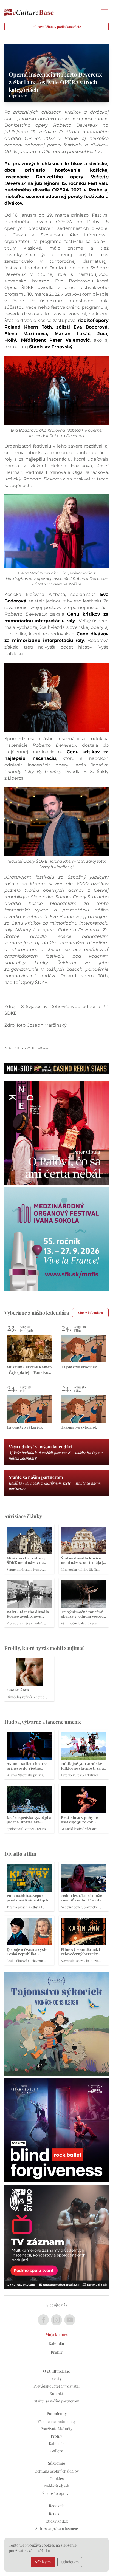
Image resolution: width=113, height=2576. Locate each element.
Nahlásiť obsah (57, 2486)
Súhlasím (43, 2562)
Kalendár (56, 2343)
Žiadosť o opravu (56, 2493)
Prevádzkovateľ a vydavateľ (56, 2386)
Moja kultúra (57, 2335)
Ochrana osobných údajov (57, 2471)
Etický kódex (57, 2521)
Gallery (57, 2451)
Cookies (57, 2479)
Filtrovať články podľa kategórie (57, 27)
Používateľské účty (56, 2429)
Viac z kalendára (90, 1313)
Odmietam (70, 2562)
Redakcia (57, 2514)
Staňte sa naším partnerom (56, 2401)
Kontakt (56, 2394)
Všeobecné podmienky (57, 2421)
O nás (56, 2379)
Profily (57, 2352)
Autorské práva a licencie (56, 2528)
